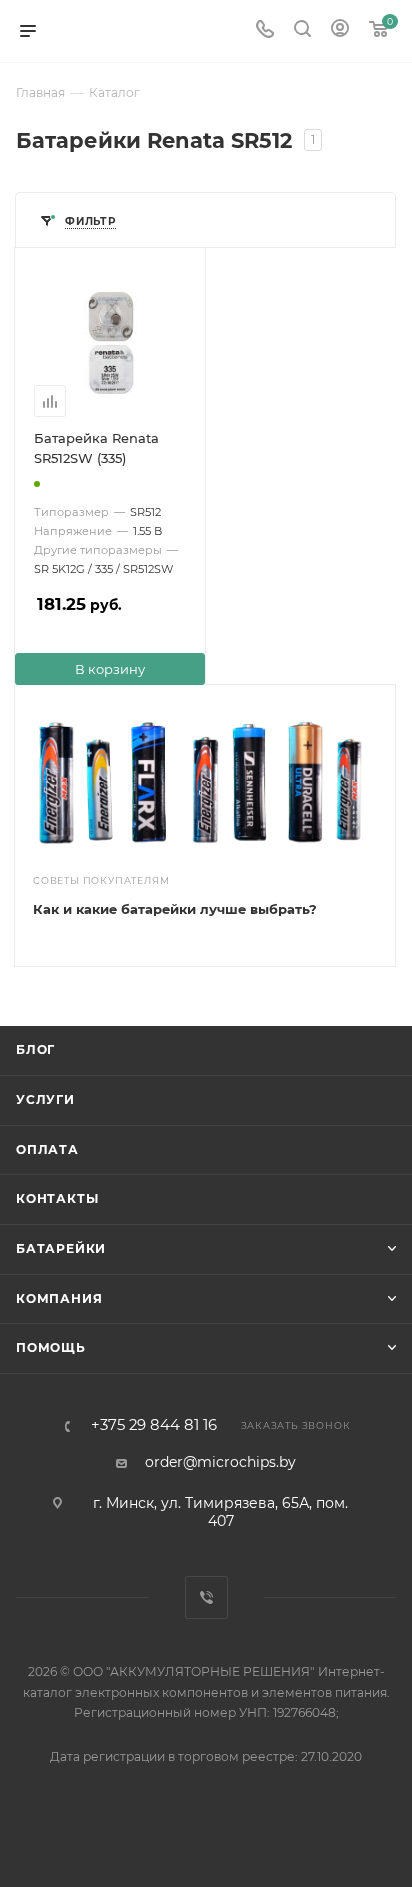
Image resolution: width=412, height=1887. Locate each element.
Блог (35, 1049)
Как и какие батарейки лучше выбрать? (175, 909)
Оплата (47, 1149)
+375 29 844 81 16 (154, 1425)
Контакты (57, 1198)
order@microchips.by (220, 1462)
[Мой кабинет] (340, 31)
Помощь (51, 1347)
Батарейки (61, 1248)
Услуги (45, 1099)
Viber (206, 1597)
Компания (59, 1298)
